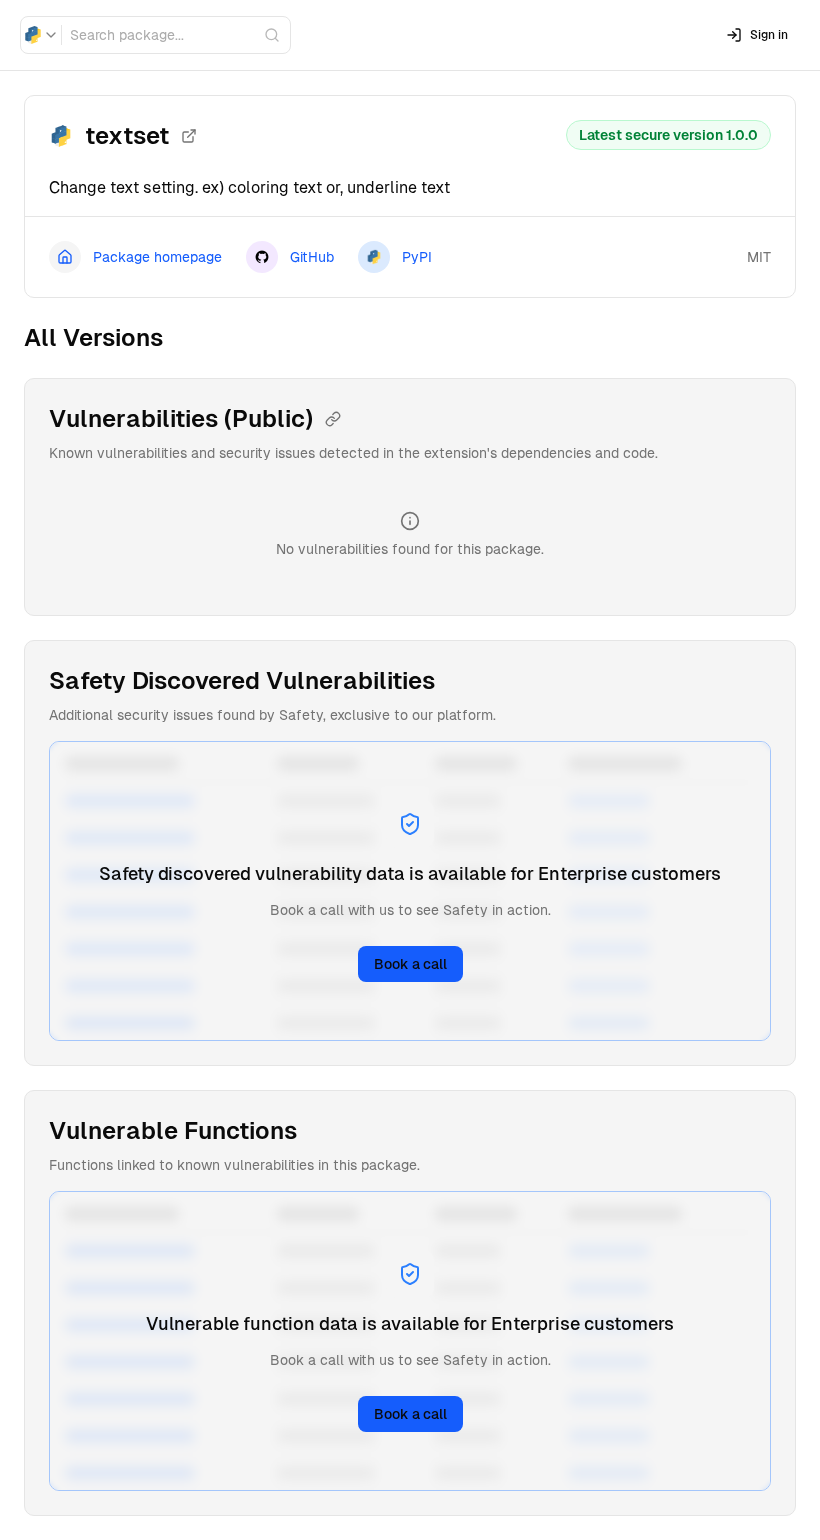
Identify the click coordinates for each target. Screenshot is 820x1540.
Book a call (410, 964)
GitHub (312, 257)
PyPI (417, 257)
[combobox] (41, 35)
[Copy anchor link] (333, 419)
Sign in (769, 35)
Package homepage (157, 257)
